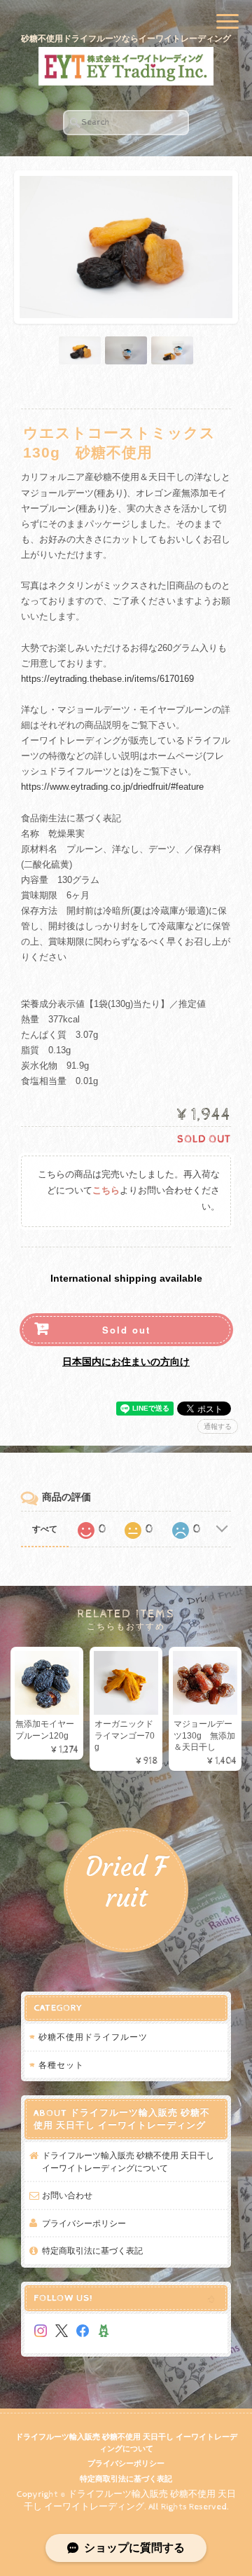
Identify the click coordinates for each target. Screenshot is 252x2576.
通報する (218, 1426)
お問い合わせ (67, 2195)
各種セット (61, 2065)
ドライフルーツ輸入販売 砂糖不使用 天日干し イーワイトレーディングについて (128, 2161)
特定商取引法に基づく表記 (92, 2250)
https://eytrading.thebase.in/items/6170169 (107, 679)
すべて (45, 1529)
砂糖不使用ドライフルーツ (93, 2037)
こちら (106, 1191)
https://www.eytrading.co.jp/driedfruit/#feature (112, 787)
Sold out (126, 1330)
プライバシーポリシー (84, 2223)
